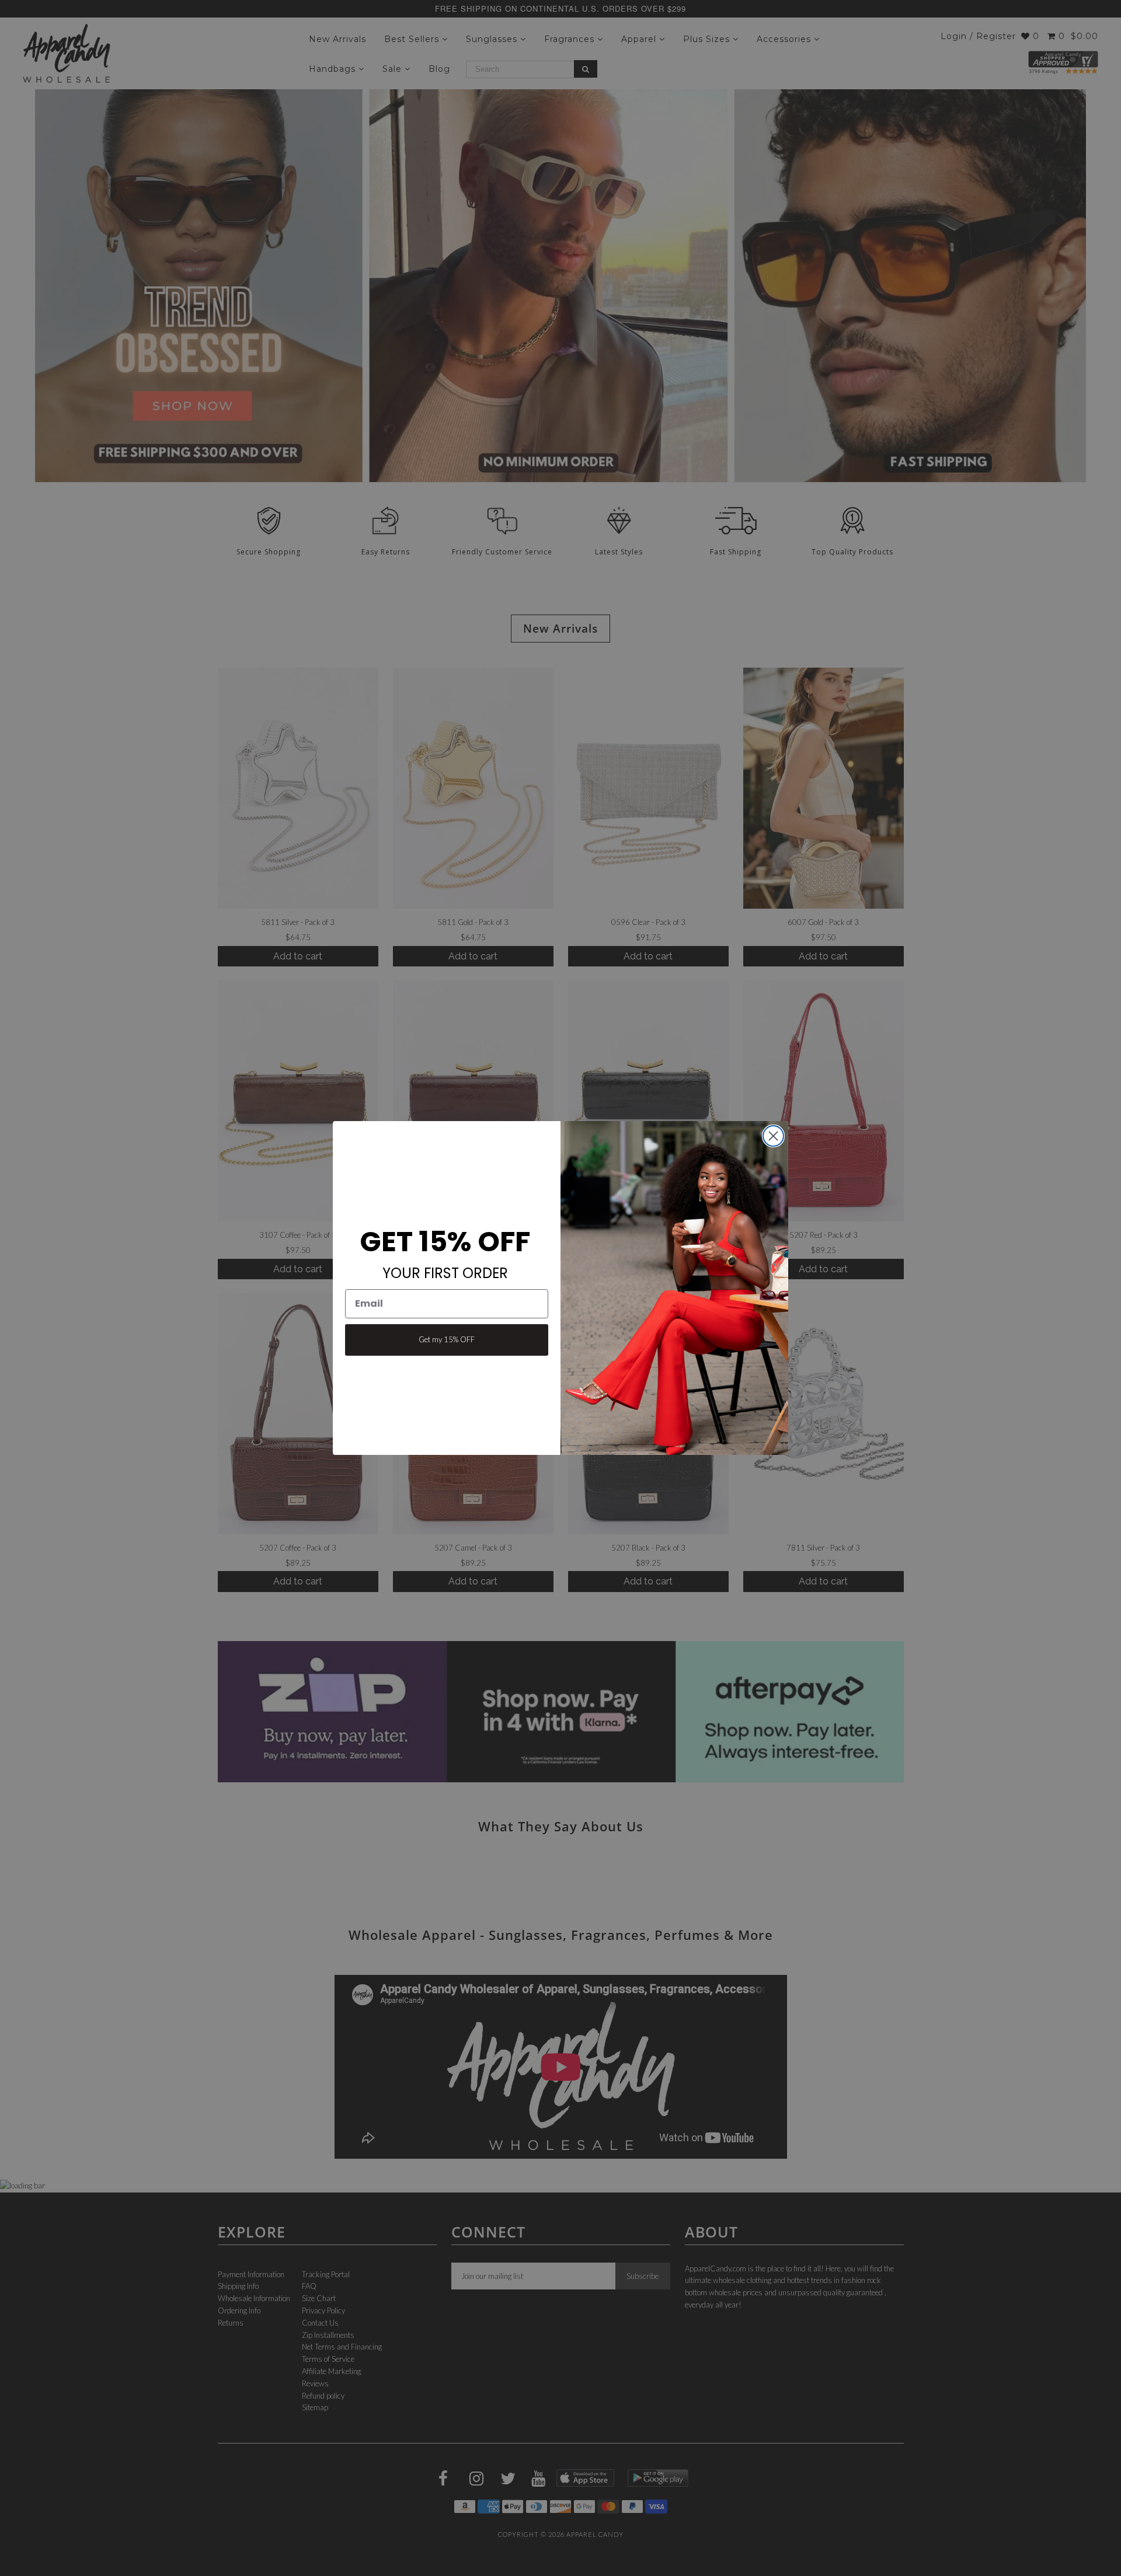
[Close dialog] (773, 1136)
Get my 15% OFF (447, 1339)
